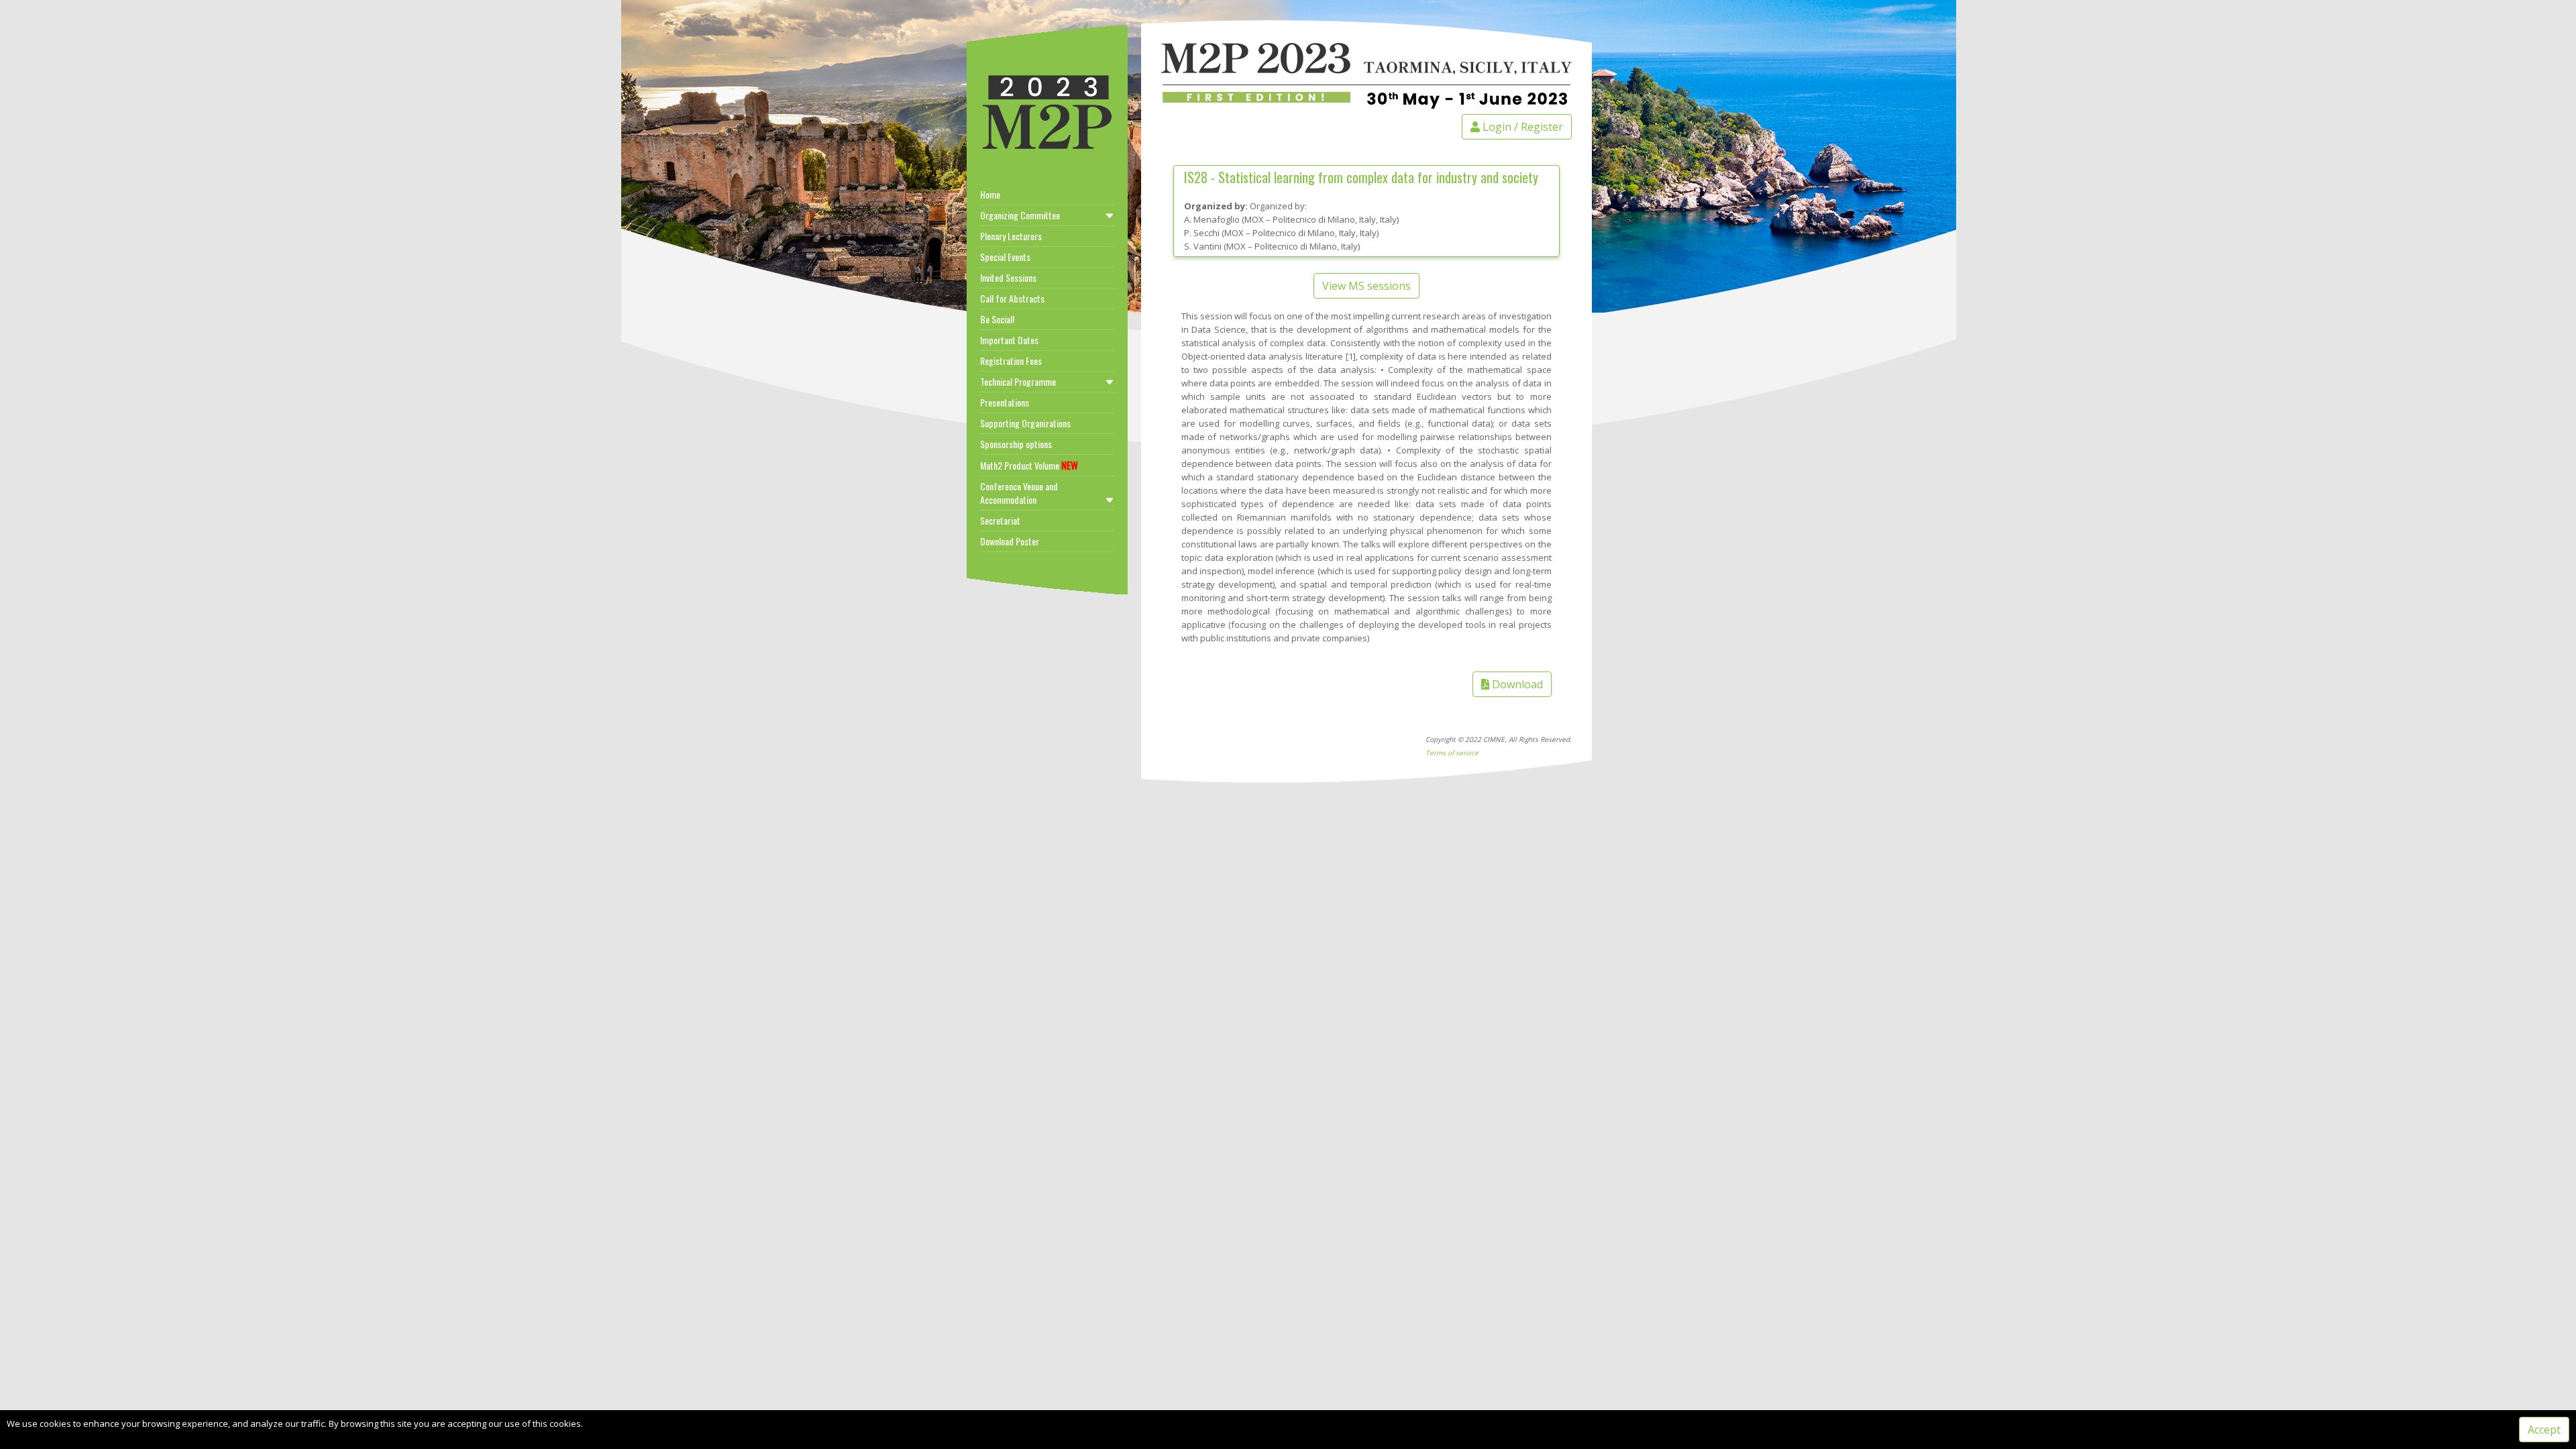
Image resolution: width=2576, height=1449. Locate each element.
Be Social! (997, 319)
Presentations (1005, 402)
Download (1516, 684)
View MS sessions (1366, 286)
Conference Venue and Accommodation (1019, 493)
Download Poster (1010, 541)
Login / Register (1521, 127)
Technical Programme (1018, 381)
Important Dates (1009, 340)
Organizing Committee (1020, 215)
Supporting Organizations (1025, 423)
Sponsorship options (1016, 444)
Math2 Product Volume (1029, 465)
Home (990, 194)
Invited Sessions (1008, 277)
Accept (2544, 1430)
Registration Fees (1011, 361)
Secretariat (1000, 520)
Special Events (1005, 257)
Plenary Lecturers (1011, 236)
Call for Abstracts (1012, 298)
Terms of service (1452, 753)
